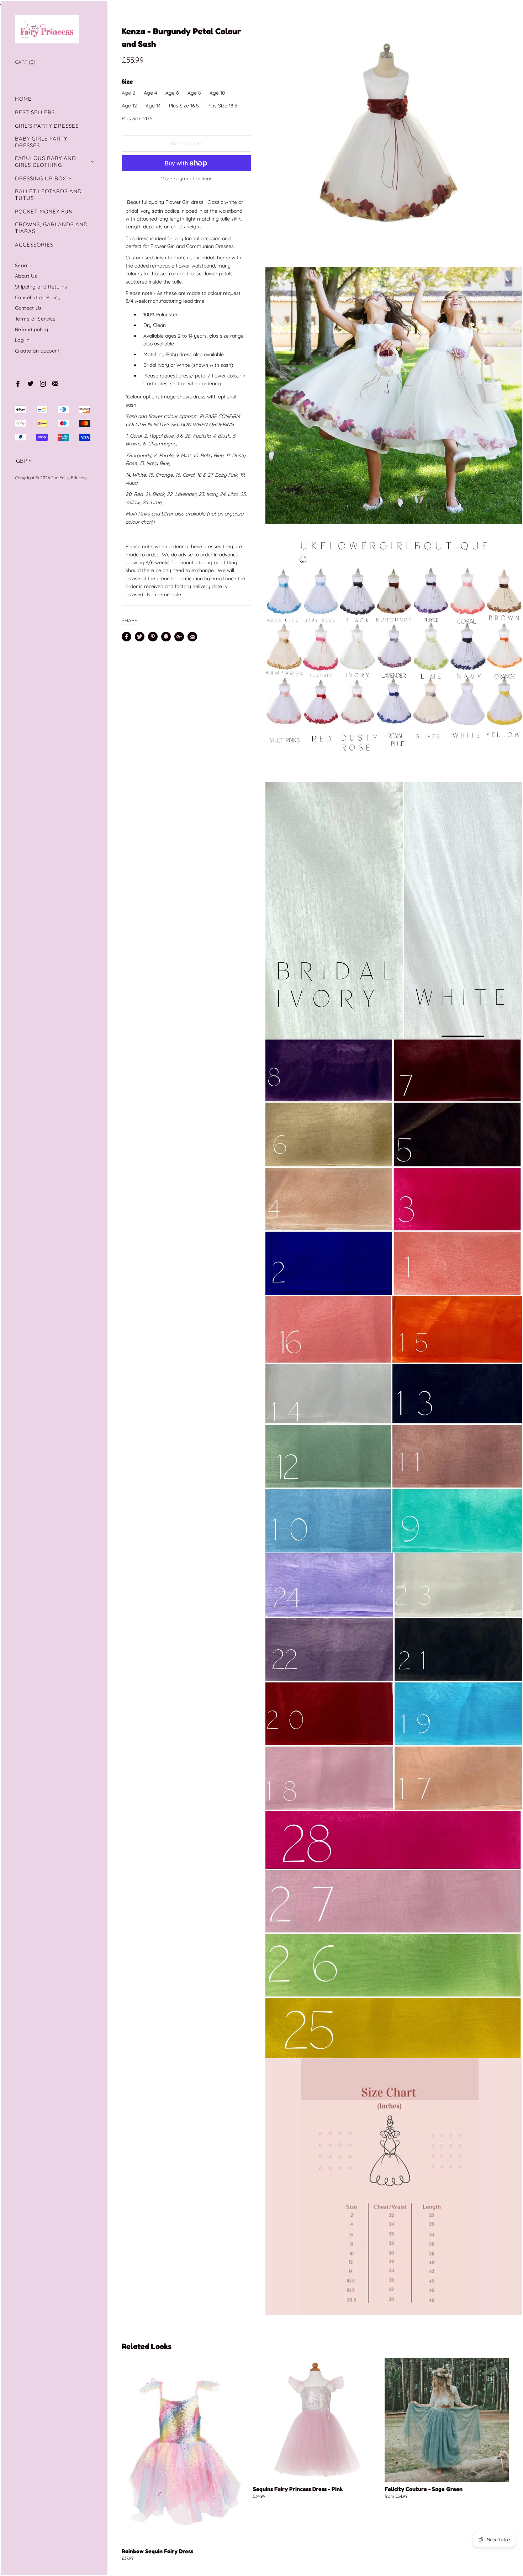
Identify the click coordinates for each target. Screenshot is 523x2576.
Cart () (25, 62)
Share (130, 620)
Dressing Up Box (41, 178)
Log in (22, 340)
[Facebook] (18, 383)
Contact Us (28, 308)
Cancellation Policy (38, 297)
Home (23, 99)
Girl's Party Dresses (47, 126)
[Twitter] (30, 383)
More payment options (186, 179)
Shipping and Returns (41, 287)
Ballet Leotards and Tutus (48, 195)
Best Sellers (35, 112)
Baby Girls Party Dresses (41, 142)
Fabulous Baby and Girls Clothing (46, 162)
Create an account (38, 351)
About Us (26, 276)
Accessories (34, 245)
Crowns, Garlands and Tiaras (51, 228)
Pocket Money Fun (44, 211)
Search (23, 265)
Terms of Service (35, 319)
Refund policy (32, 329)
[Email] (55, 383)
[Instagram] (43, 383)
